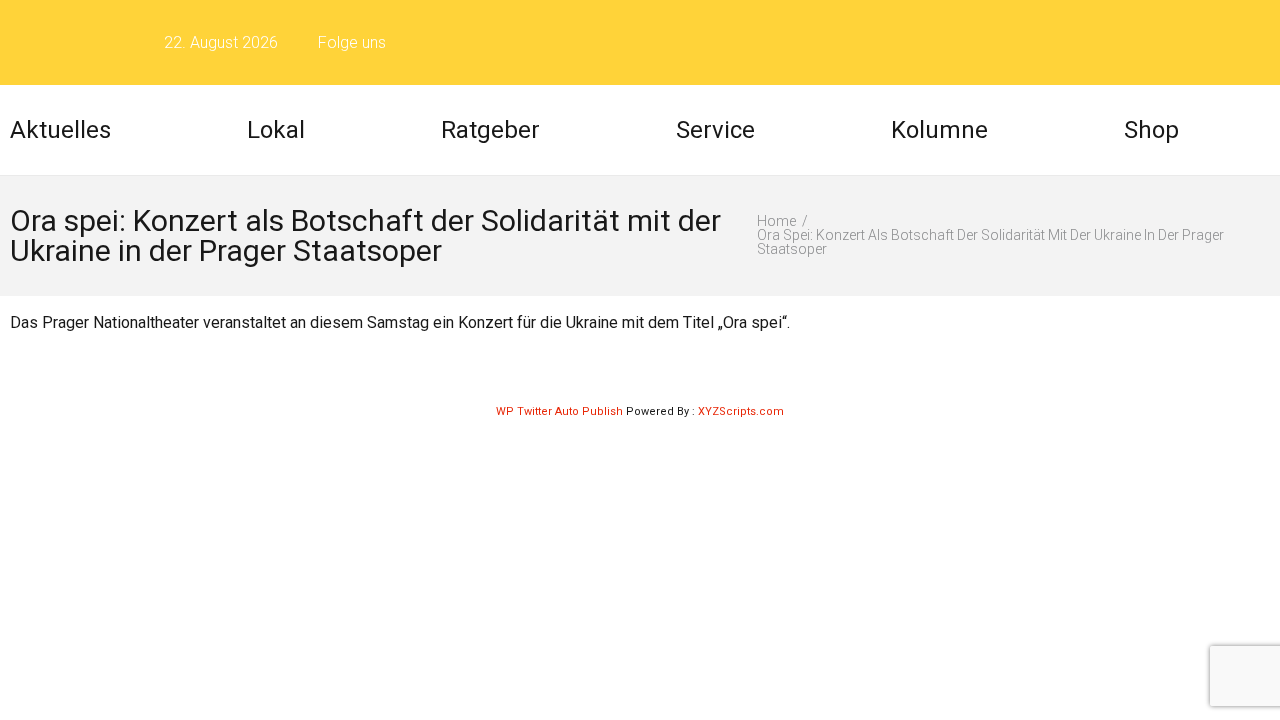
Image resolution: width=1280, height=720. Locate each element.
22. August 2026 (221, 42)
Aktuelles (60, 130)
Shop (1151, 130)
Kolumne (939, 130)
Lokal (276, 130)
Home (776, 221)
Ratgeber (490, 130)
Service (715, 130)
